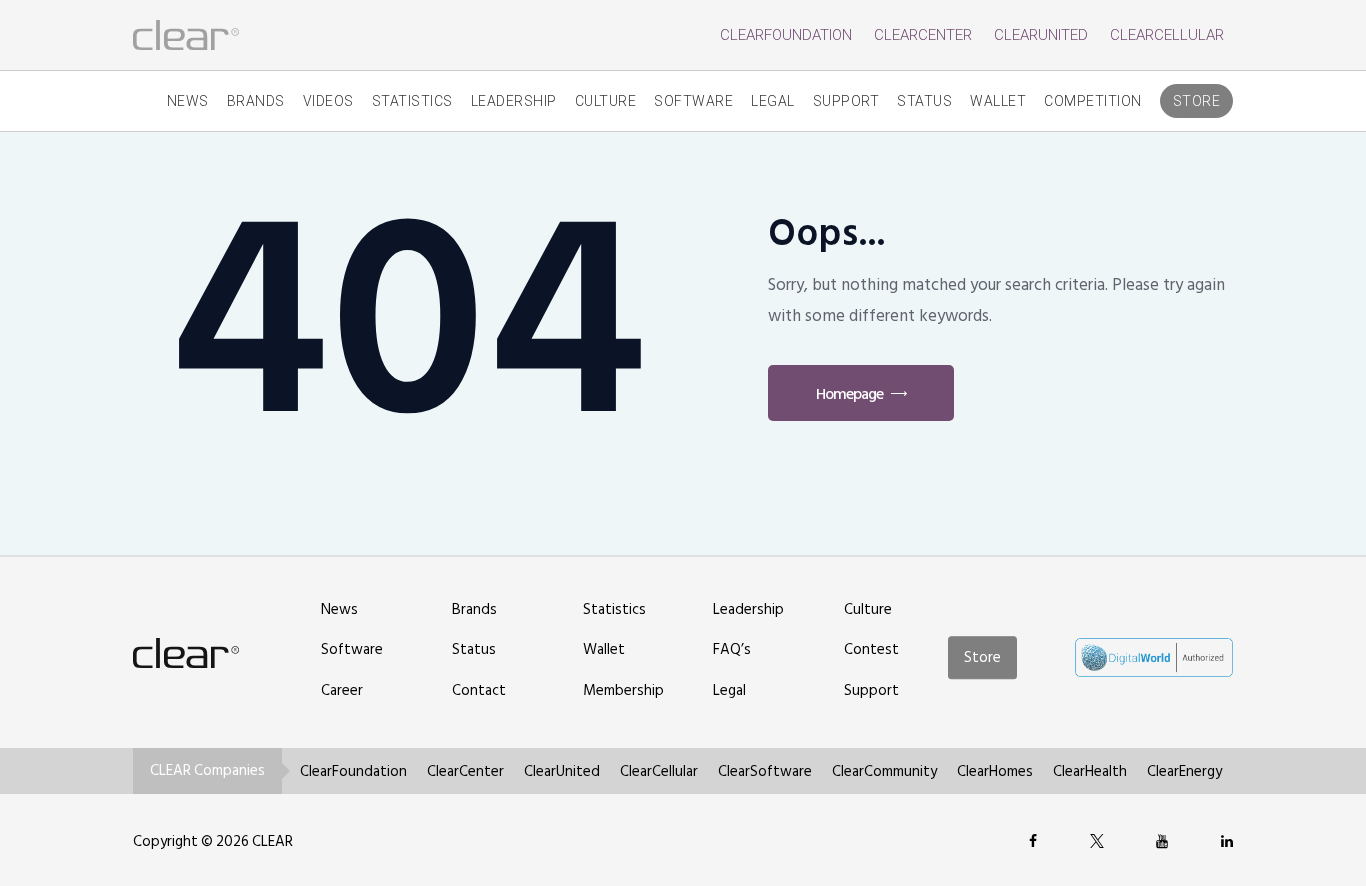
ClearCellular (1167, 35)
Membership (623, 690)
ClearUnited (1041, 35)
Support (846, 101)
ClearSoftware (765, 771)
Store (1197, 101)
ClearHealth (1090, 771)
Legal (773, 101)
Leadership (514, 101)
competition (1093, 101)
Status (924, 101)
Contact (479, 690)
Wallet (998, 101)
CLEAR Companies (207, 770)
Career (342, 690)
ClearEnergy (1184, 771)
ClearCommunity (884, 771)
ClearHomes (995, 771)
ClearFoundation (786, 35)
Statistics (412, 101)
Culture (606, 101)
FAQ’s (732, 649)
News (188, 101)
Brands (256, 101)
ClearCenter (923, 35)
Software (693, 101)
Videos (328, 101)
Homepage (849, 394)
